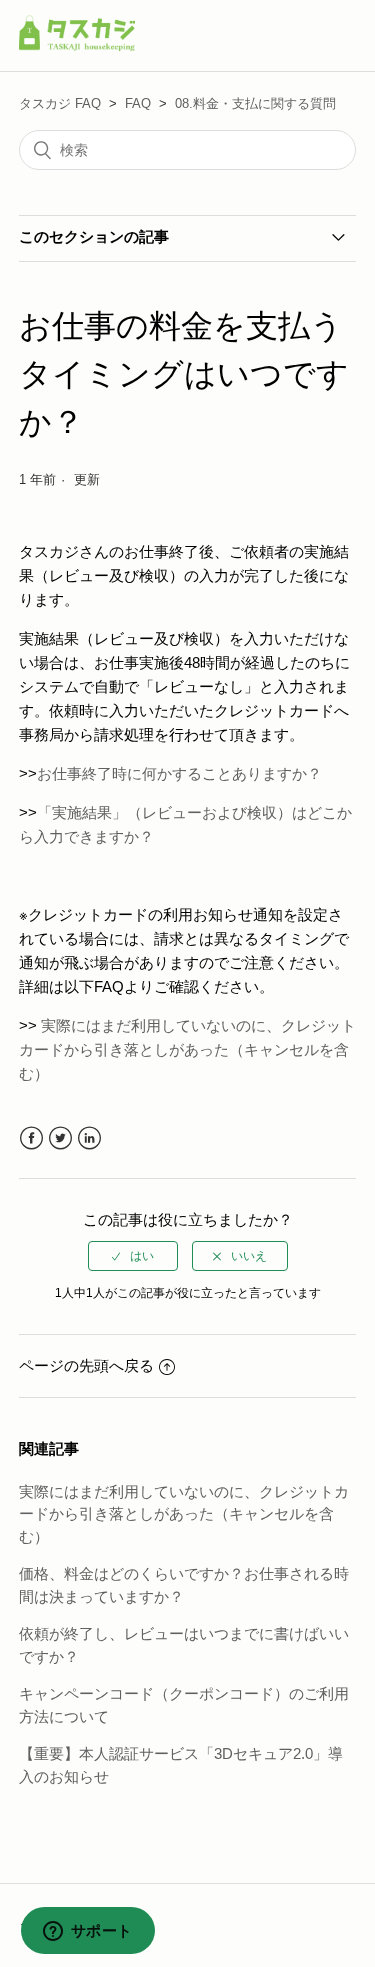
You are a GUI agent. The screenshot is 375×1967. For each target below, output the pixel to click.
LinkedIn (89, 1138)
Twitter (60, 1138)
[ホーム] (77, 45)
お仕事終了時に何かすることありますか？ (179, 773)
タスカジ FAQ (60, 103)
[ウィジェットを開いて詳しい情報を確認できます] (87, 1932)
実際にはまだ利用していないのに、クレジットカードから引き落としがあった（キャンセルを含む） (187, 1049)
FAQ (138, 103)
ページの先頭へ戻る (86, 1365)
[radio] (133, 1256)
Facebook (31, 1138)
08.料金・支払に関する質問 (255, 103)
